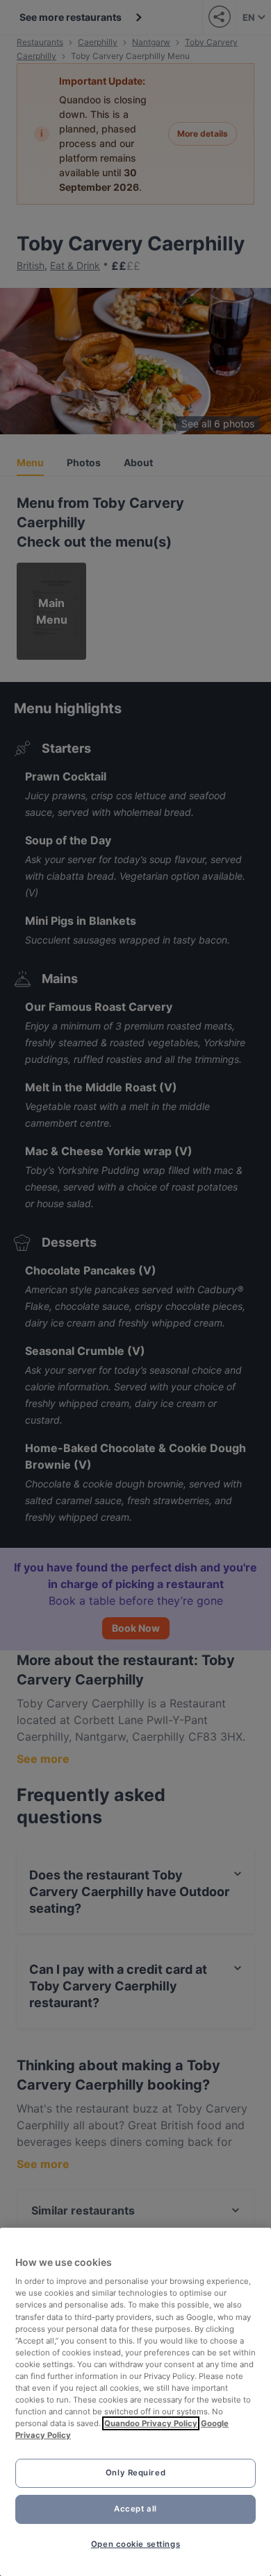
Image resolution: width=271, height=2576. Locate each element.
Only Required (135, 2473)
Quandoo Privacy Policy (151, 2423)
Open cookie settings (135, 2544)
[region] (135, 2402)
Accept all (135, 2509)
